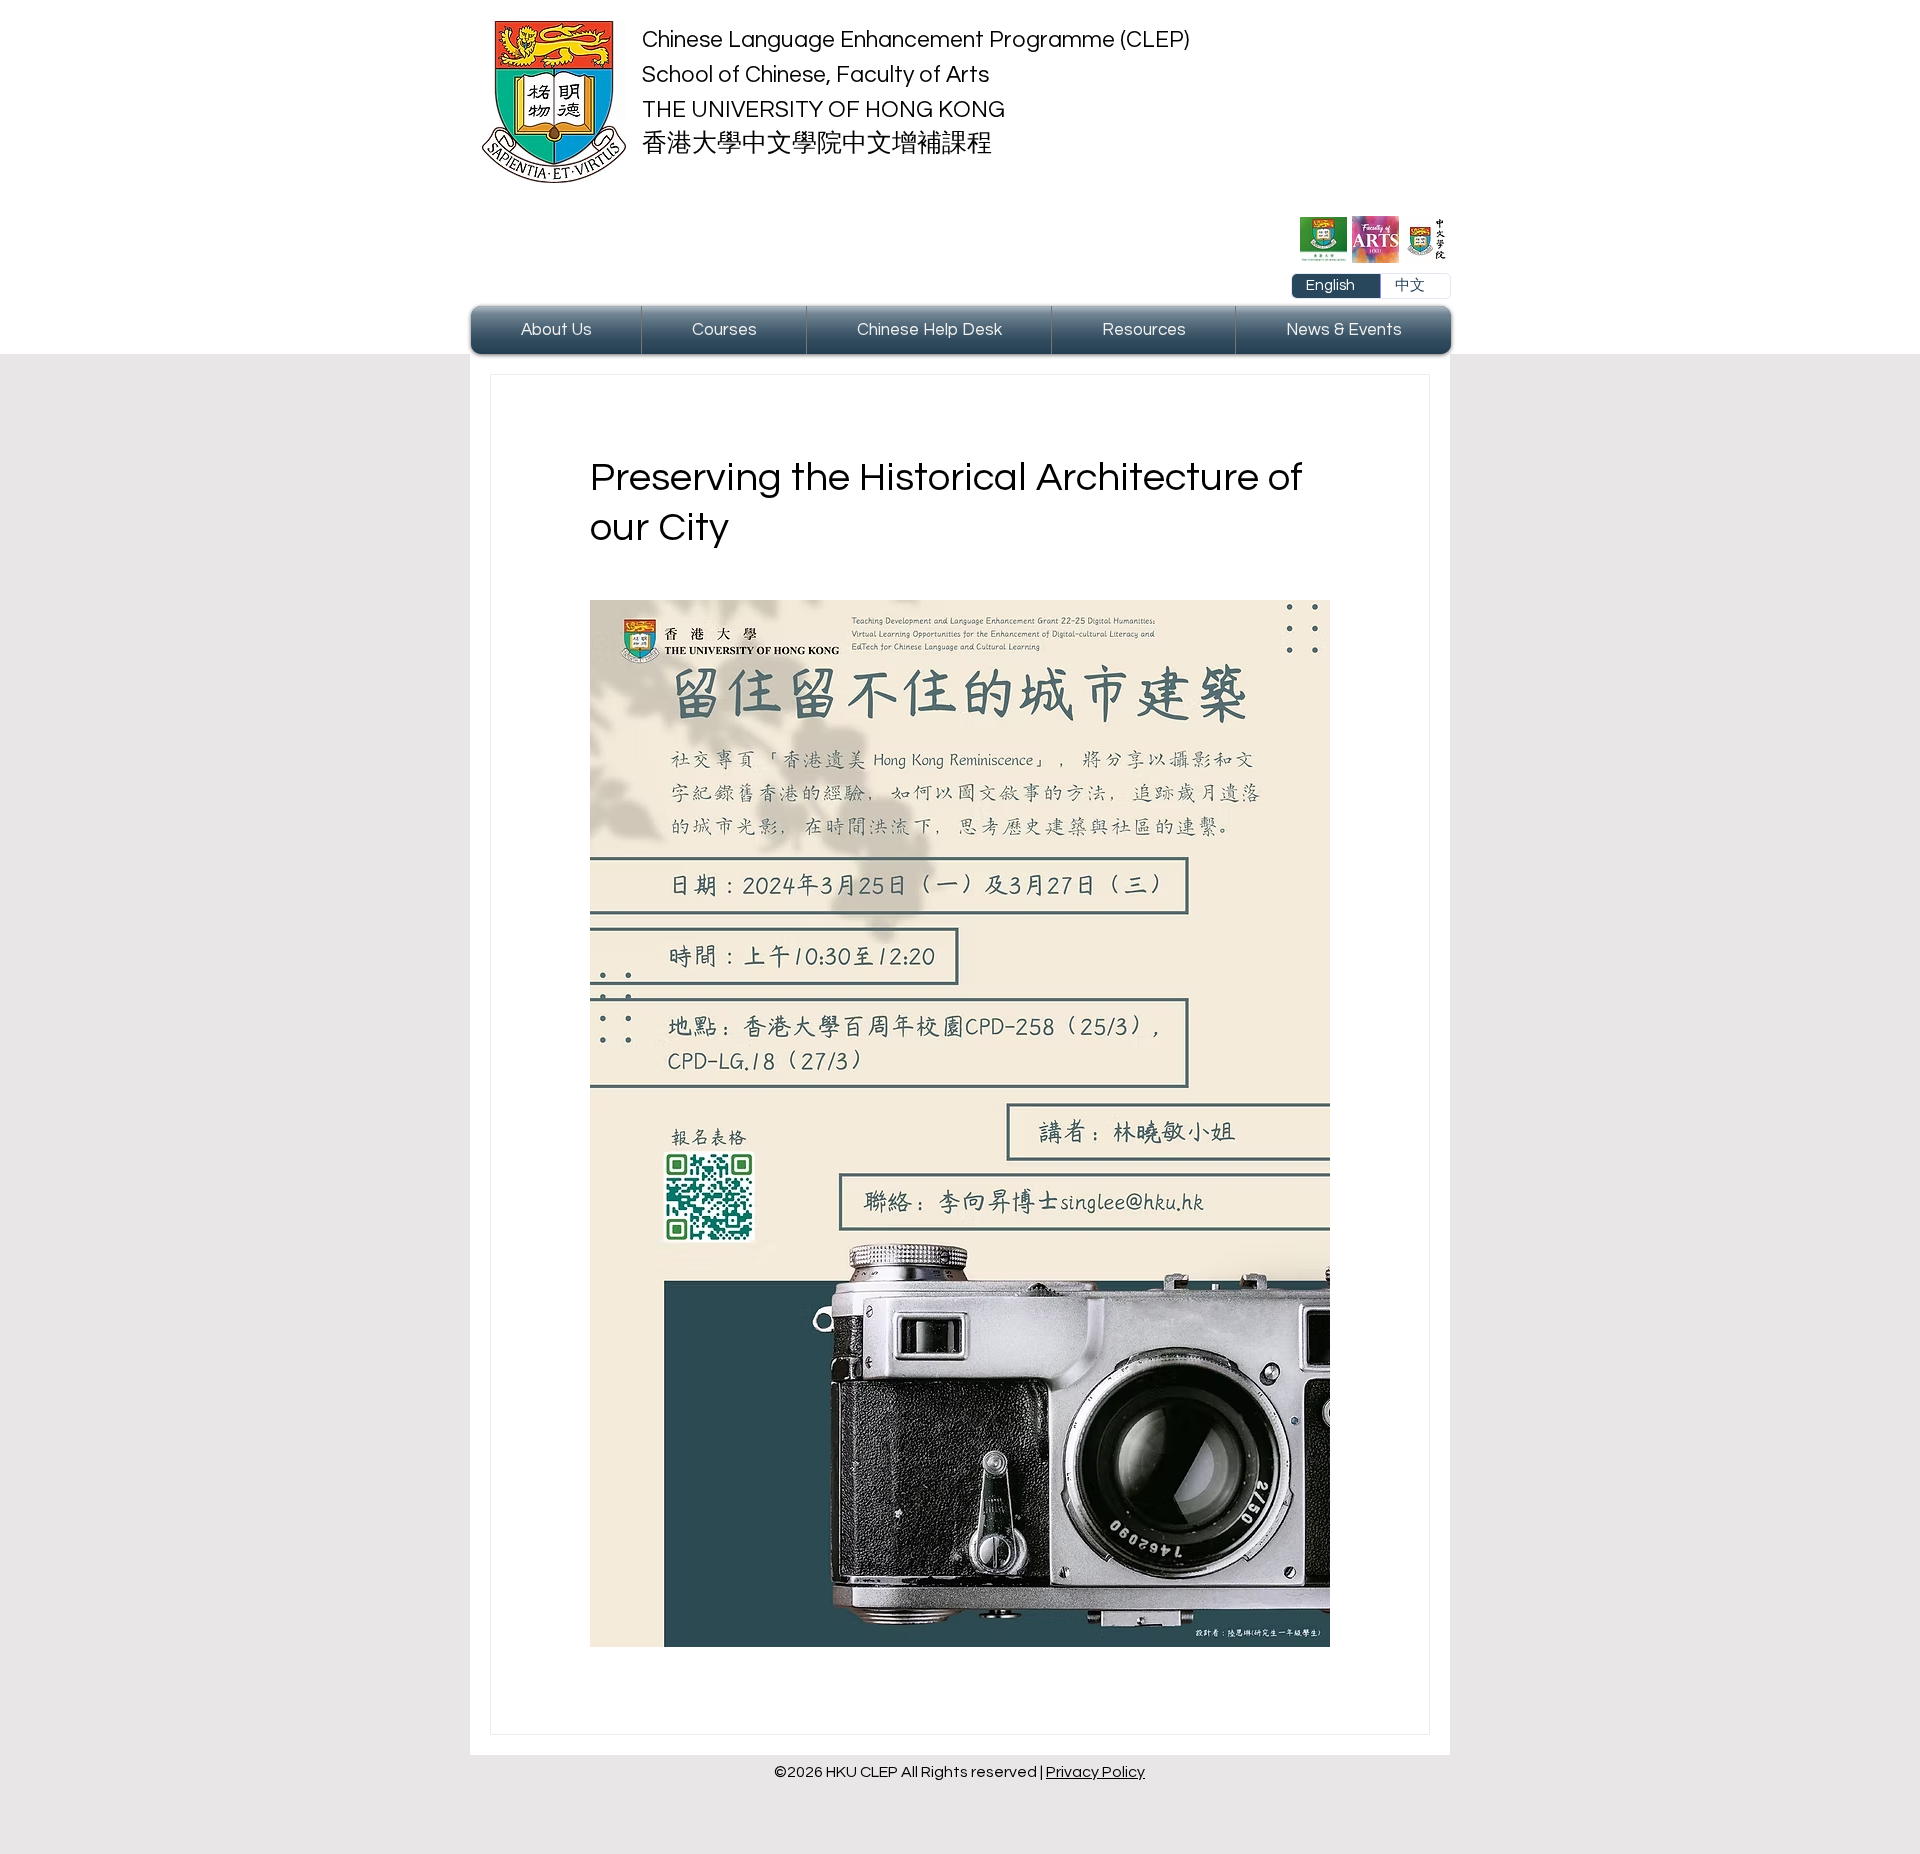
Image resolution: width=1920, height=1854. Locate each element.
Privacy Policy (1095, 1772)
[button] (556, 330)
